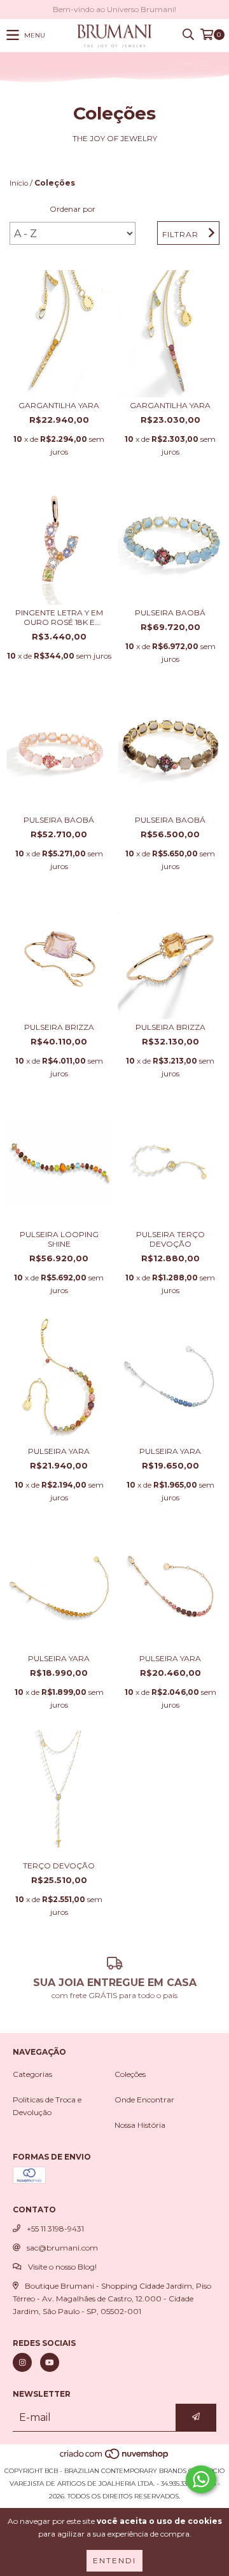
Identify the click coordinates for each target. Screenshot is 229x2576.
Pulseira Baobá (170, 613)
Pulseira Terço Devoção (170, 1239)
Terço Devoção (59, 1866)
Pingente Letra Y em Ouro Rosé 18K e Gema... (59, 617)
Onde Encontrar (144, 2100)
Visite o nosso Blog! (62, 2267)
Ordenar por (73, 209)
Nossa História (140, 2125)
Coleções (130, 2074)
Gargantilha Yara (59, 405)
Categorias (32, 2074)
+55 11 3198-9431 (55, 2229)
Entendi (114, 2560)
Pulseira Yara (59, 1451)
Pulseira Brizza (59, 1027)
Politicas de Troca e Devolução (47, 2106)
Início (19, 183)
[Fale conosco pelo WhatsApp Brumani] (201, 2479)
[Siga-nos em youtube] (50, 2362)
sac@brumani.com (62, 2248)
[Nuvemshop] (115, 2458)
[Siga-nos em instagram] (22, 2362)
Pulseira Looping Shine (59, 1239)
